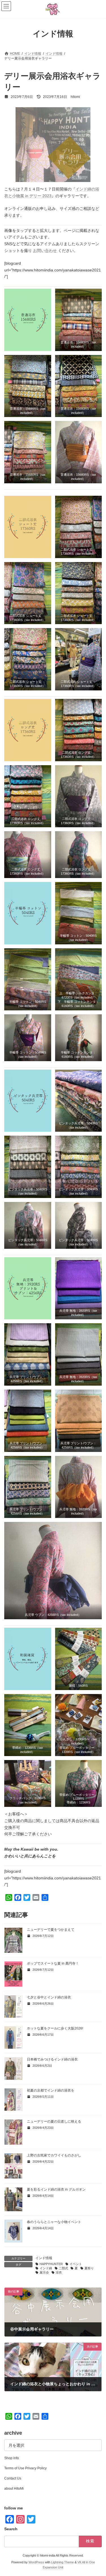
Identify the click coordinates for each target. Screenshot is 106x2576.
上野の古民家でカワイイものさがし (54, 2155)
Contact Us (13, 2478)
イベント (76, 2264)
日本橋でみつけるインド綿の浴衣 (52, 2059)
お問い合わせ (46, 251)
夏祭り (89, 2268)
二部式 (63, 2268)
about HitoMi (14, 2489)
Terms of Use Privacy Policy (25, 2468)
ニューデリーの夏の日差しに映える (54, 2121)
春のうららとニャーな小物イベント (54, 2222)
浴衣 (59, 2272)
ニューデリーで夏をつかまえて (51, 1930)
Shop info (12, 2458)
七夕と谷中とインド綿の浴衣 (49, 1997)
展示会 (44, 2272)
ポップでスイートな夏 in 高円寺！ (53, 1963)
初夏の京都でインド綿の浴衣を (51, 2090)
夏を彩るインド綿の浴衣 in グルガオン (56, 2189)
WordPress (36, 2562)
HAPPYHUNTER (51, 2264)
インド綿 (46, 2268)
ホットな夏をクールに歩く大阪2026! (55, 2028)
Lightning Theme (62, 2562)
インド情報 (44, 2258)
